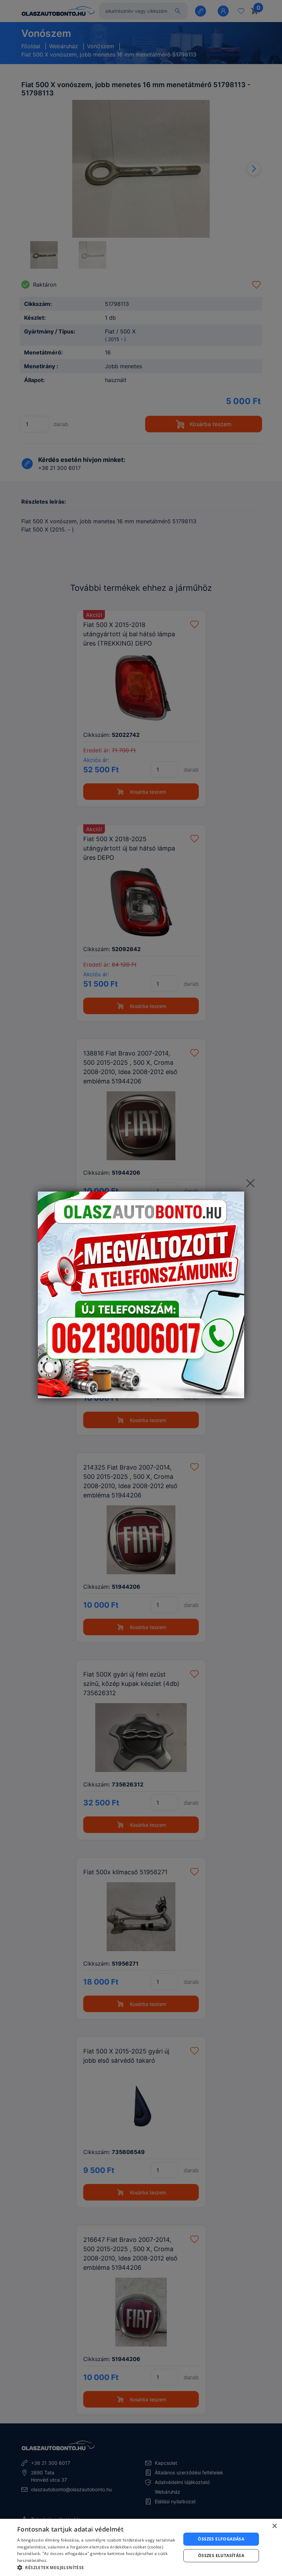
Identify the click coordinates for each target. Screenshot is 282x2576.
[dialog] (141, 2547)
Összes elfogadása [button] (221, 2539)
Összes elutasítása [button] (221, 2556)
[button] (97, 2567)
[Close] (250, 1183)
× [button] (274, 2526)
